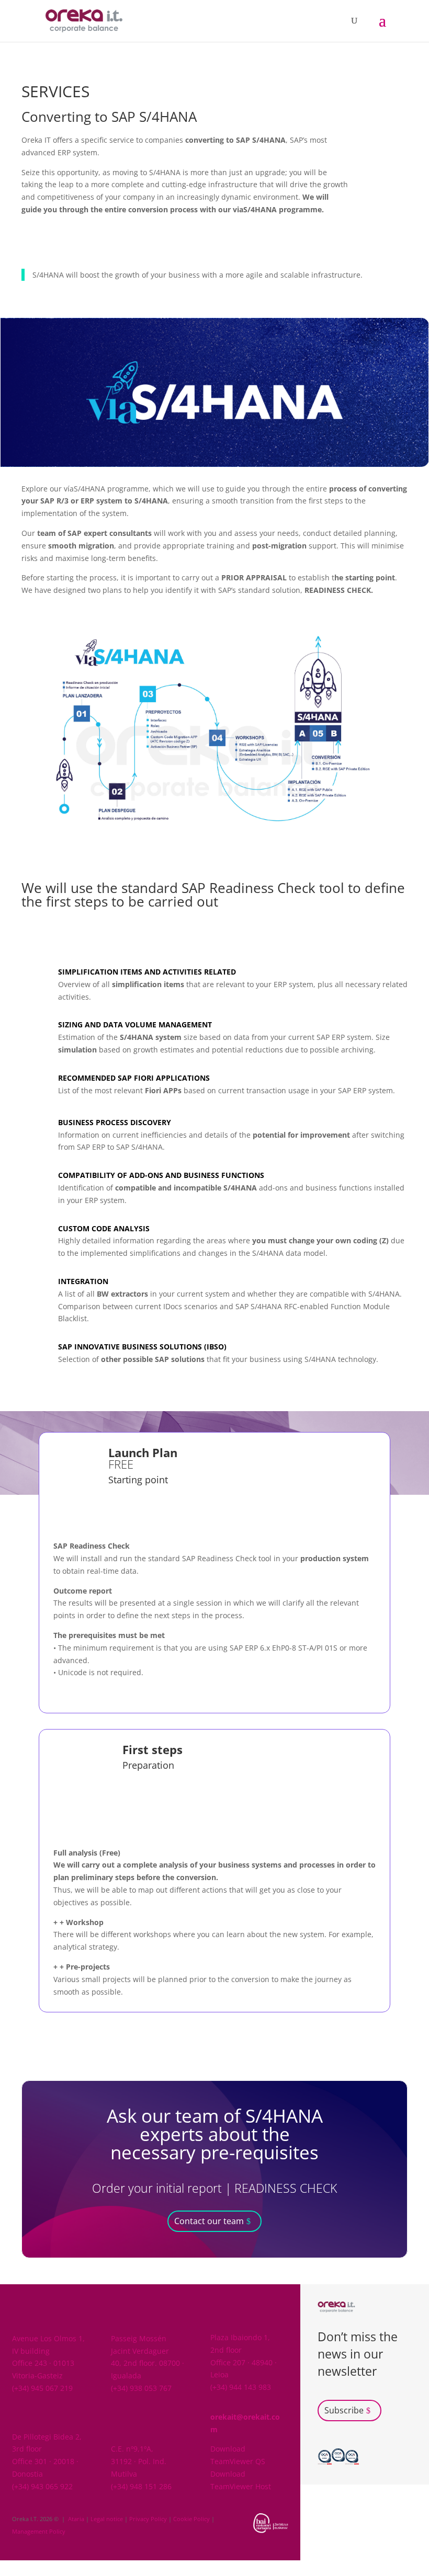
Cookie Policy (191, 2519)
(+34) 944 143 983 (241, 2387)
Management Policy (39, 2531)
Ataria (76, 2519)
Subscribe (344, 2410)
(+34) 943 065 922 (42, 2486)
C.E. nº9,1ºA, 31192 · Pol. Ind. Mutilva (139, 2461)
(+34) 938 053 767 (141, 2388)
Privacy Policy (148, 2519)
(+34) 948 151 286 (141, 2486)
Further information (68, 242)
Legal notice (107, 2519)
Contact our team (209, 2221)
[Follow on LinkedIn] (367, 2463)
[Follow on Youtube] (388, 2463)
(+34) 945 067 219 (42, 2388)
